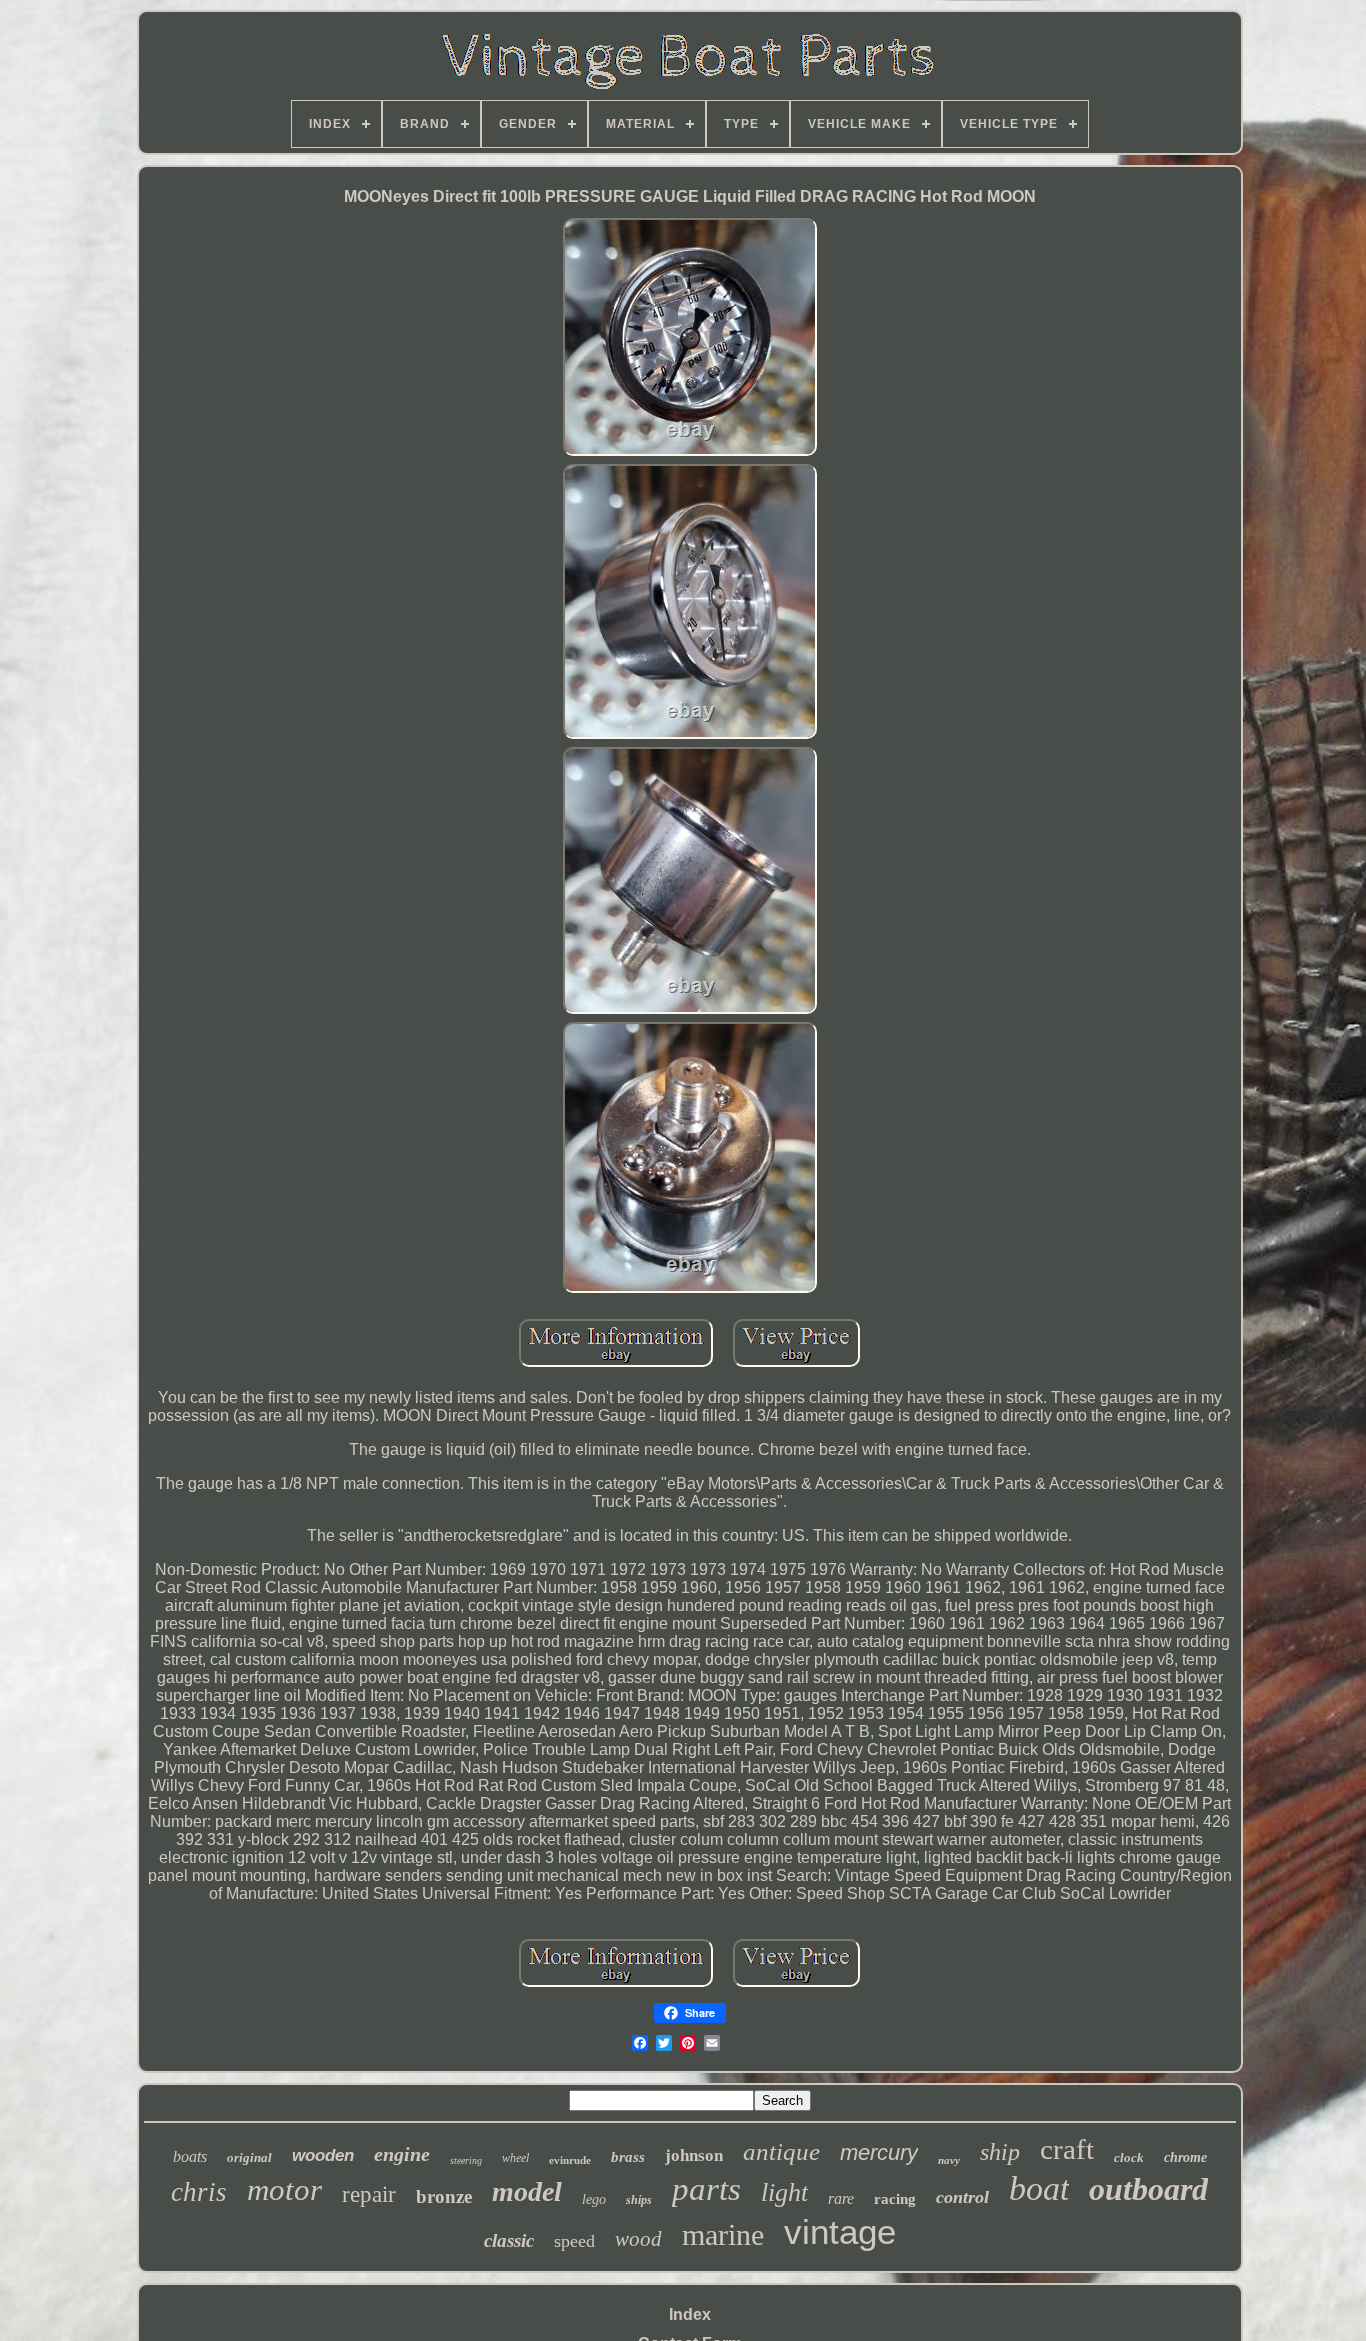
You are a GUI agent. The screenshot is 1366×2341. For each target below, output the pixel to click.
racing (895, 2199)
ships (639, 2200)
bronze (444, 2196)
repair (369, 2194)
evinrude (570, 2160)
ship (1000, 2152)
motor (284, 2189)
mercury (879, 2152)
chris (199, 2192)
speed (574, 2241)
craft (1067, 2149)
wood (638, 2239)
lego (594, 2199)
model (527, 2191)
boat (1039, 2188)
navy (949, 2160)
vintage (840, 2231)
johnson (694, 2155)
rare (841, 2198)
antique (781, 2151)
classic (509, 2240)
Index (690, 2314)
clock (1129, 2157)
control (962, 2197)
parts (706, 2189)
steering (466, 2160)
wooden (323, 2155)
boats (190, 2156)
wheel (515, 2158)
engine (402, 2154)
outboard (1148, 2189)
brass (628, 2157)
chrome (1185, 2157)
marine (723, 2234)
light (784, 2192)
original (249, 2157)
